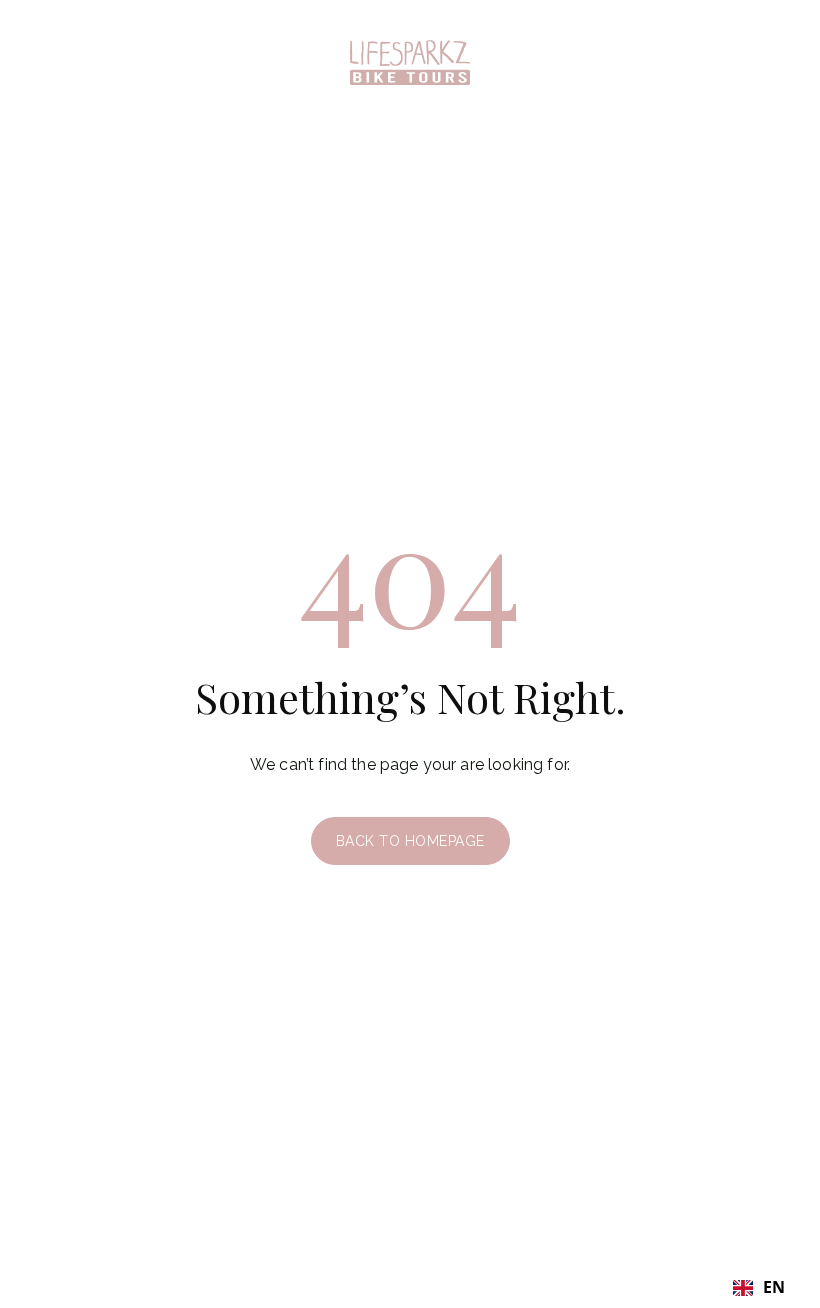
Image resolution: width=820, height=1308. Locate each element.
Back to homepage (410, 841)
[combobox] (759, 1288)
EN (774, 1287)
